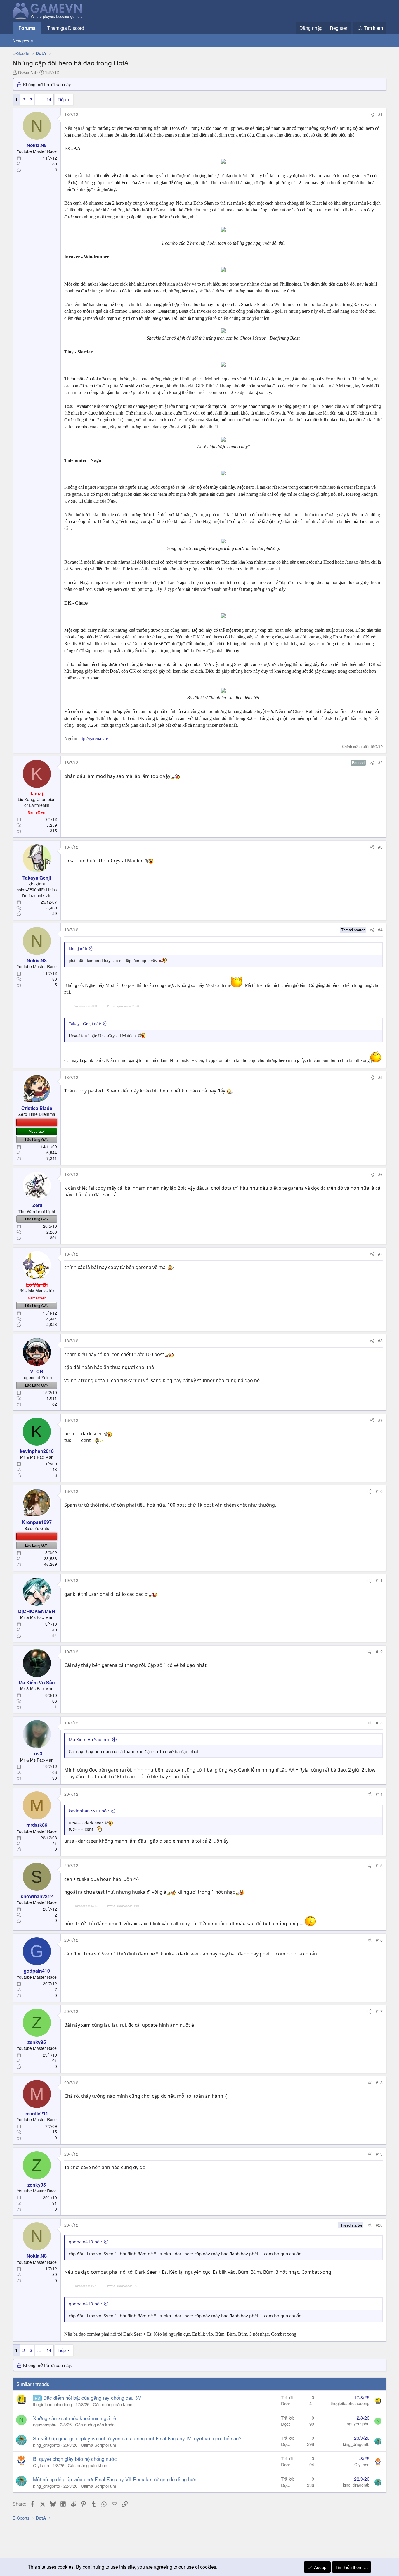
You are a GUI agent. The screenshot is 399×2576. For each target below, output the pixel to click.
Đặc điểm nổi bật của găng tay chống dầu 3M (92, 2398)
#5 (380, 1077)
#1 (380, 114)
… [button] (39, 99)
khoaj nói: (78, 949)
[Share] (372, 115)
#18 (379, 2083)
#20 (379, 2225)
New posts (23, 40)
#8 (380, 1341)
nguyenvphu (45, 2424)
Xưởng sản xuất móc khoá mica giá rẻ (74, 2418)
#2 (380, 762)
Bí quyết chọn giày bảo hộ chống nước (75, 2459)
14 (49, 99)
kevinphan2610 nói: (89, 1811)
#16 (379, 1940)
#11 (379, 1580)
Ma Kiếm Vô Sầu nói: (89, 1739)
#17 (379, 2011)
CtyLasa (41, 2465)
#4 (380, 930)
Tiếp (62, 99)
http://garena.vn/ (93, 739)
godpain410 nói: (85, 2242)
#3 (380, 847)
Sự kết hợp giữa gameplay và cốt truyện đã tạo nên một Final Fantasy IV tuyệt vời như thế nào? (137, 2438)
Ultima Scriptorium (99, 2445)
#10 (379, 1491)
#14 (379, 1794)
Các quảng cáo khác (113, 2404)
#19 (379, 2154)
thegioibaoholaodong (52, 2404)
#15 (379, 1865)
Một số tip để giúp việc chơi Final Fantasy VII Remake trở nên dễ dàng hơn (115, 2479)
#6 (380, 1174)
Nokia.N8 (27, 72)
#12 (379, 1652)
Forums (27, 28)
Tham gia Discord (66, 28)
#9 (380, 1420)
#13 (379, 1723)
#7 (380, 1254)
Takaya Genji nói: (85, 1024)
